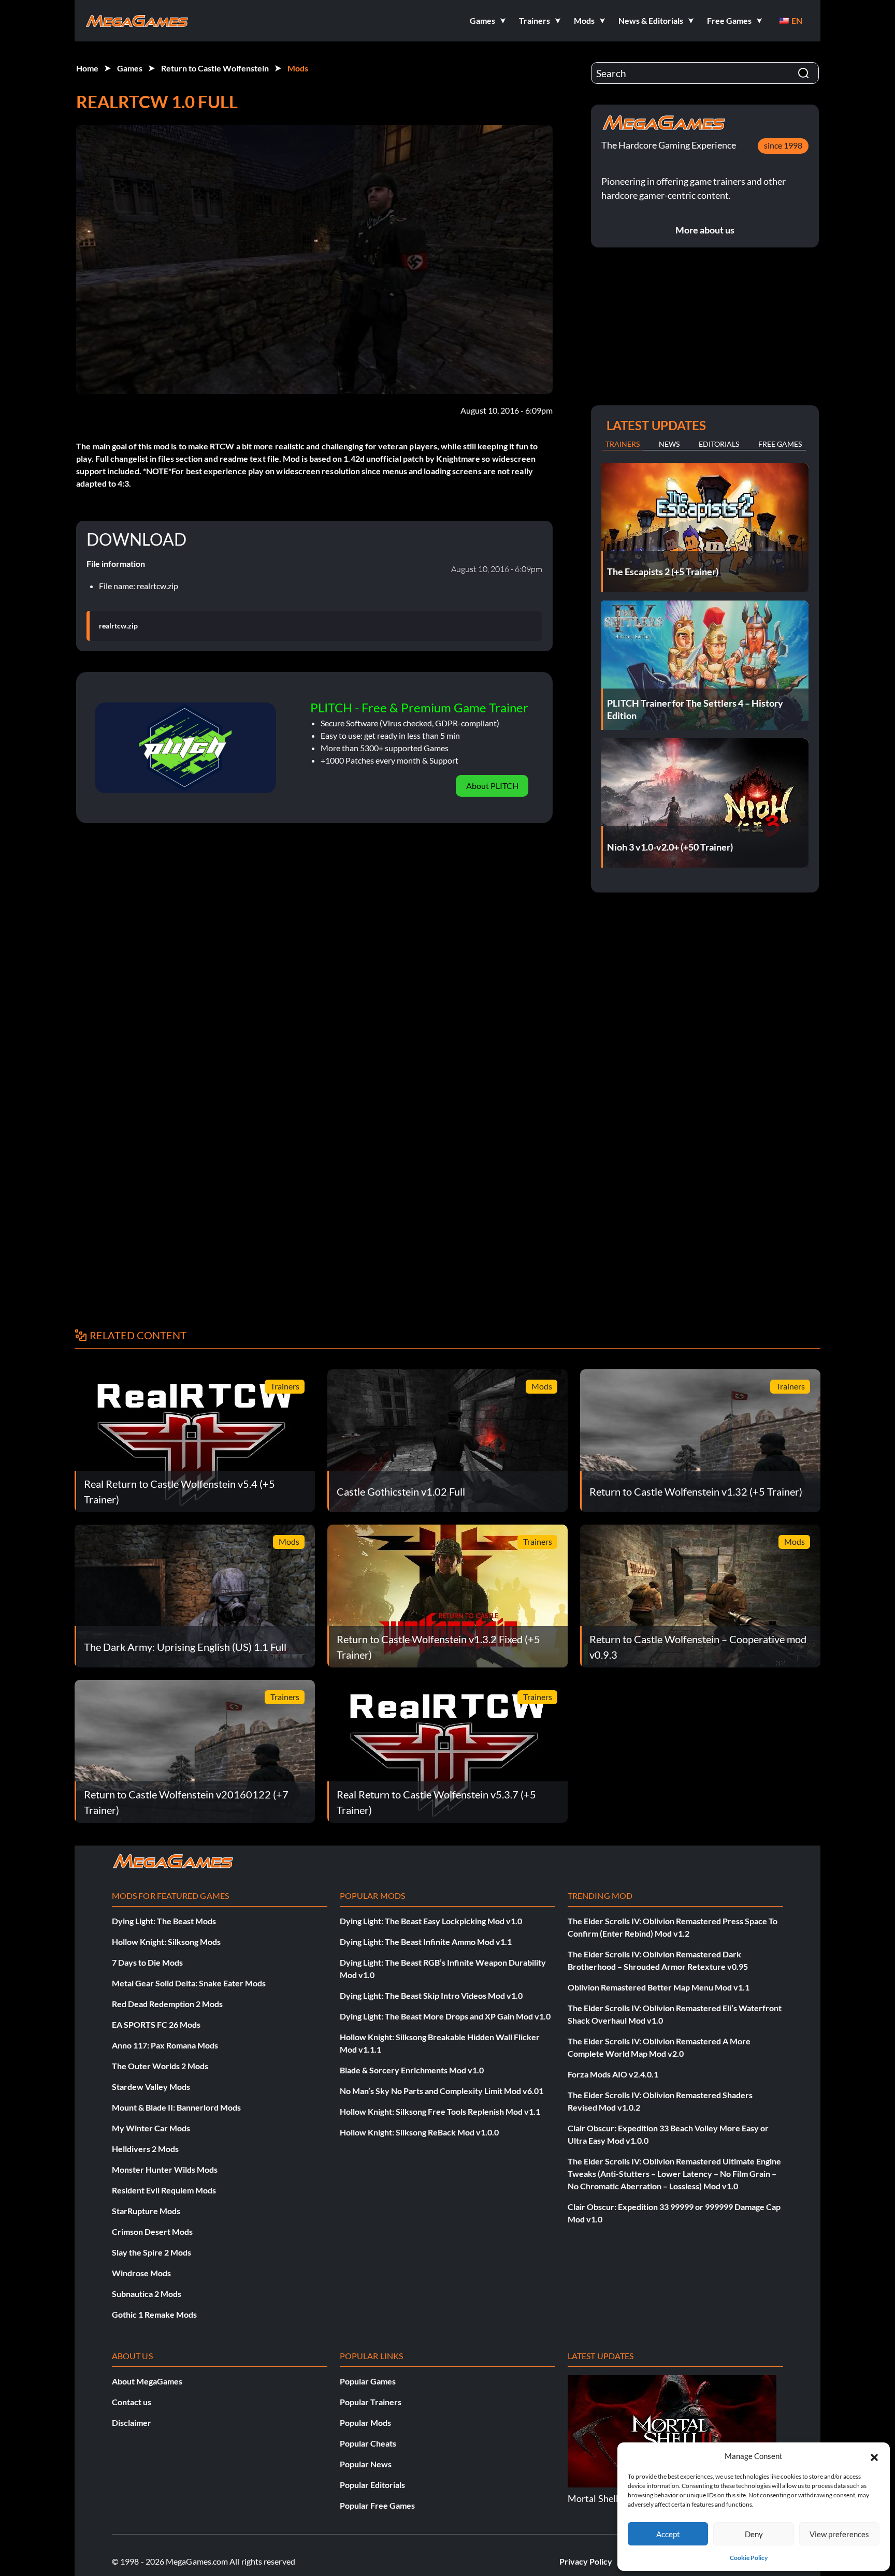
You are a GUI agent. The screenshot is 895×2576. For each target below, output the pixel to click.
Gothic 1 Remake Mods (154, 2314)
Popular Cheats (368, 2443)
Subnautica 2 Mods (147, 2294)
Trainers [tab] (623, 444)
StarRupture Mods (146, 2211)
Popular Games (368, 2381)
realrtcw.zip (118, 626)
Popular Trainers (371, 2402)
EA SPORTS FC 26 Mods (156, 2024)
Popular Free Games (377, 2505)
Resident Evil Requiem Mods (164, 2190)
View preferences (839, 2534)
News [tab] (669, 444)
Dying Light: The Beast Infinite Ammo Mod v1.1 (426, 1942)
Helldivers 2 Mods (145, 2149)
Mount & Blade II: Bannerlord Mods (176, 2107)
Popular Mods (365, 2423)
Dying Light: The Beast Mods (164, 1921)
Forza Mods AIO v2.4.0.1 (613, 2074)
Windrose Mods (141, 2273)
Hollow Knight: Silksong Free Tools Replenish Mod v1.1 (440, 2111)
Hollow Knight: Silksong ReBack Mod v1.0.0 (419, 2132)
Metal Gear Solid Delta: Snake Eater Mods (189, 1983)
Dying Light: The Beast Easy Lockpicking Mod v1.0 (431, 1921)
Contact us (132, 2402)
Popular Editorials (372, 2485)
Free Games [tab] (780, 444)
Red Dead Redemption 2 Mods (167, 2004)
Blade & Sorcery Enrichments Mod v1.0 (412, 2070)
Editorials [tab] (719, 444)
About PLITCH (492, 786)
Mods (298, 68)
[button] (874, 2456)
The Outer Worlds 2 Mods (160, 2066)
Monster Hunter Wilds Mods (165, 2169)
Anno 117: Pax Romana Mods (165, 2045)
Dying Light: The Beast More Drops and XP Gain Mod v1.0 (445, 2016)
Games (130, 68)
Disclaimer (132, 2423)
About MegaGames (147, 2381)
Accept (668, 2534)
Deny (754, 2534)
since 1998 (783, 145)
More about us (705, 230)
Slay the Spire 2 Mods (151, 2252)
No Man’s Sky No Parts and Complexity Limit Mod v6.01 (442, 2091)
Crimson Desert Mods (152, 2231)
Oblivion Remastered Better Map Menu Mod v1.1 (659, 1987)
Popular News (366, 2464)
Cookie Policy (749, 2558)
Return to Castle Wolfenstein (215, 68)
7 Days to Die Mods (147, 1962)
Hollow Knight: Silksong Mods (166, 1942)
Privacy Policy (586, 2561)
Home (87, 68)
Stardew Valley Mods (151, 2087)
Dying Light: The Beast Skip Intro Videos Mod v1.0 (431, 1995)
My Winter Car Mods (151, 2128)
